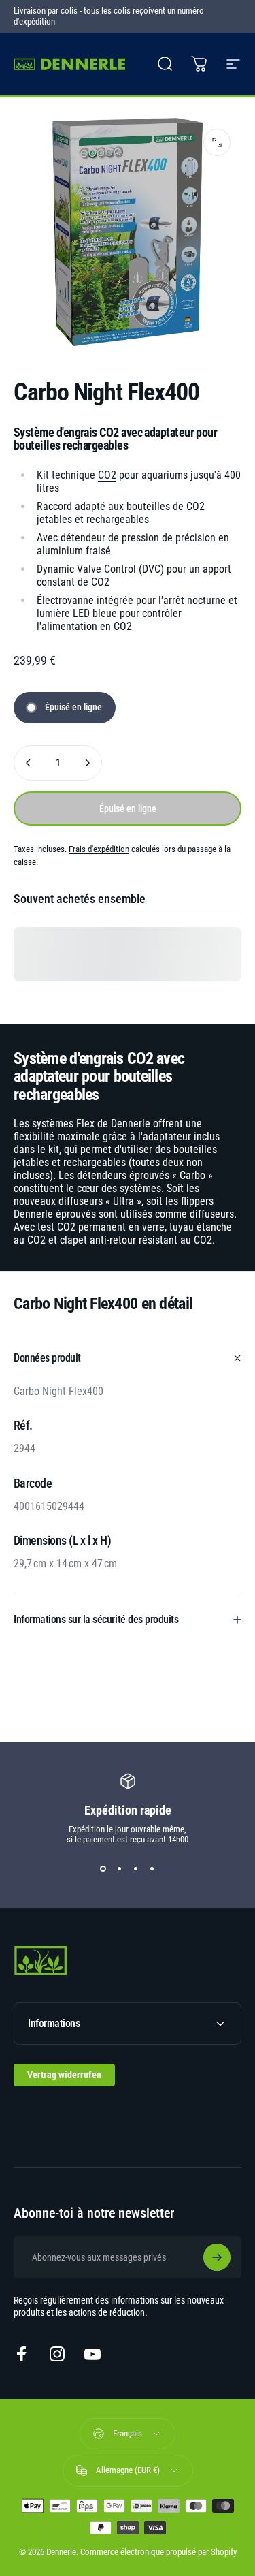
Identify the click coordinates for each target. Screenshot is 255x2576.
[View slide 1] (103, 1869)
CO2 (107, 475)
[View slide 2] (120, 1869)
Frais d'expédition (99, 849)
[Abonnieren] (217, 2257)
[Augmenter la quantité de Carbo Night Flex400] (87, 763)
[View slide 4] (152, 1869)
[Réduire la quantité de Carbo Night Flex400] (29, 763)
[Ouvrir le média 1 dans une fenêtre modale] (217, 142)
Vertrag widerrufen (64, 2075)
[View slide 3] (136, 1869)
